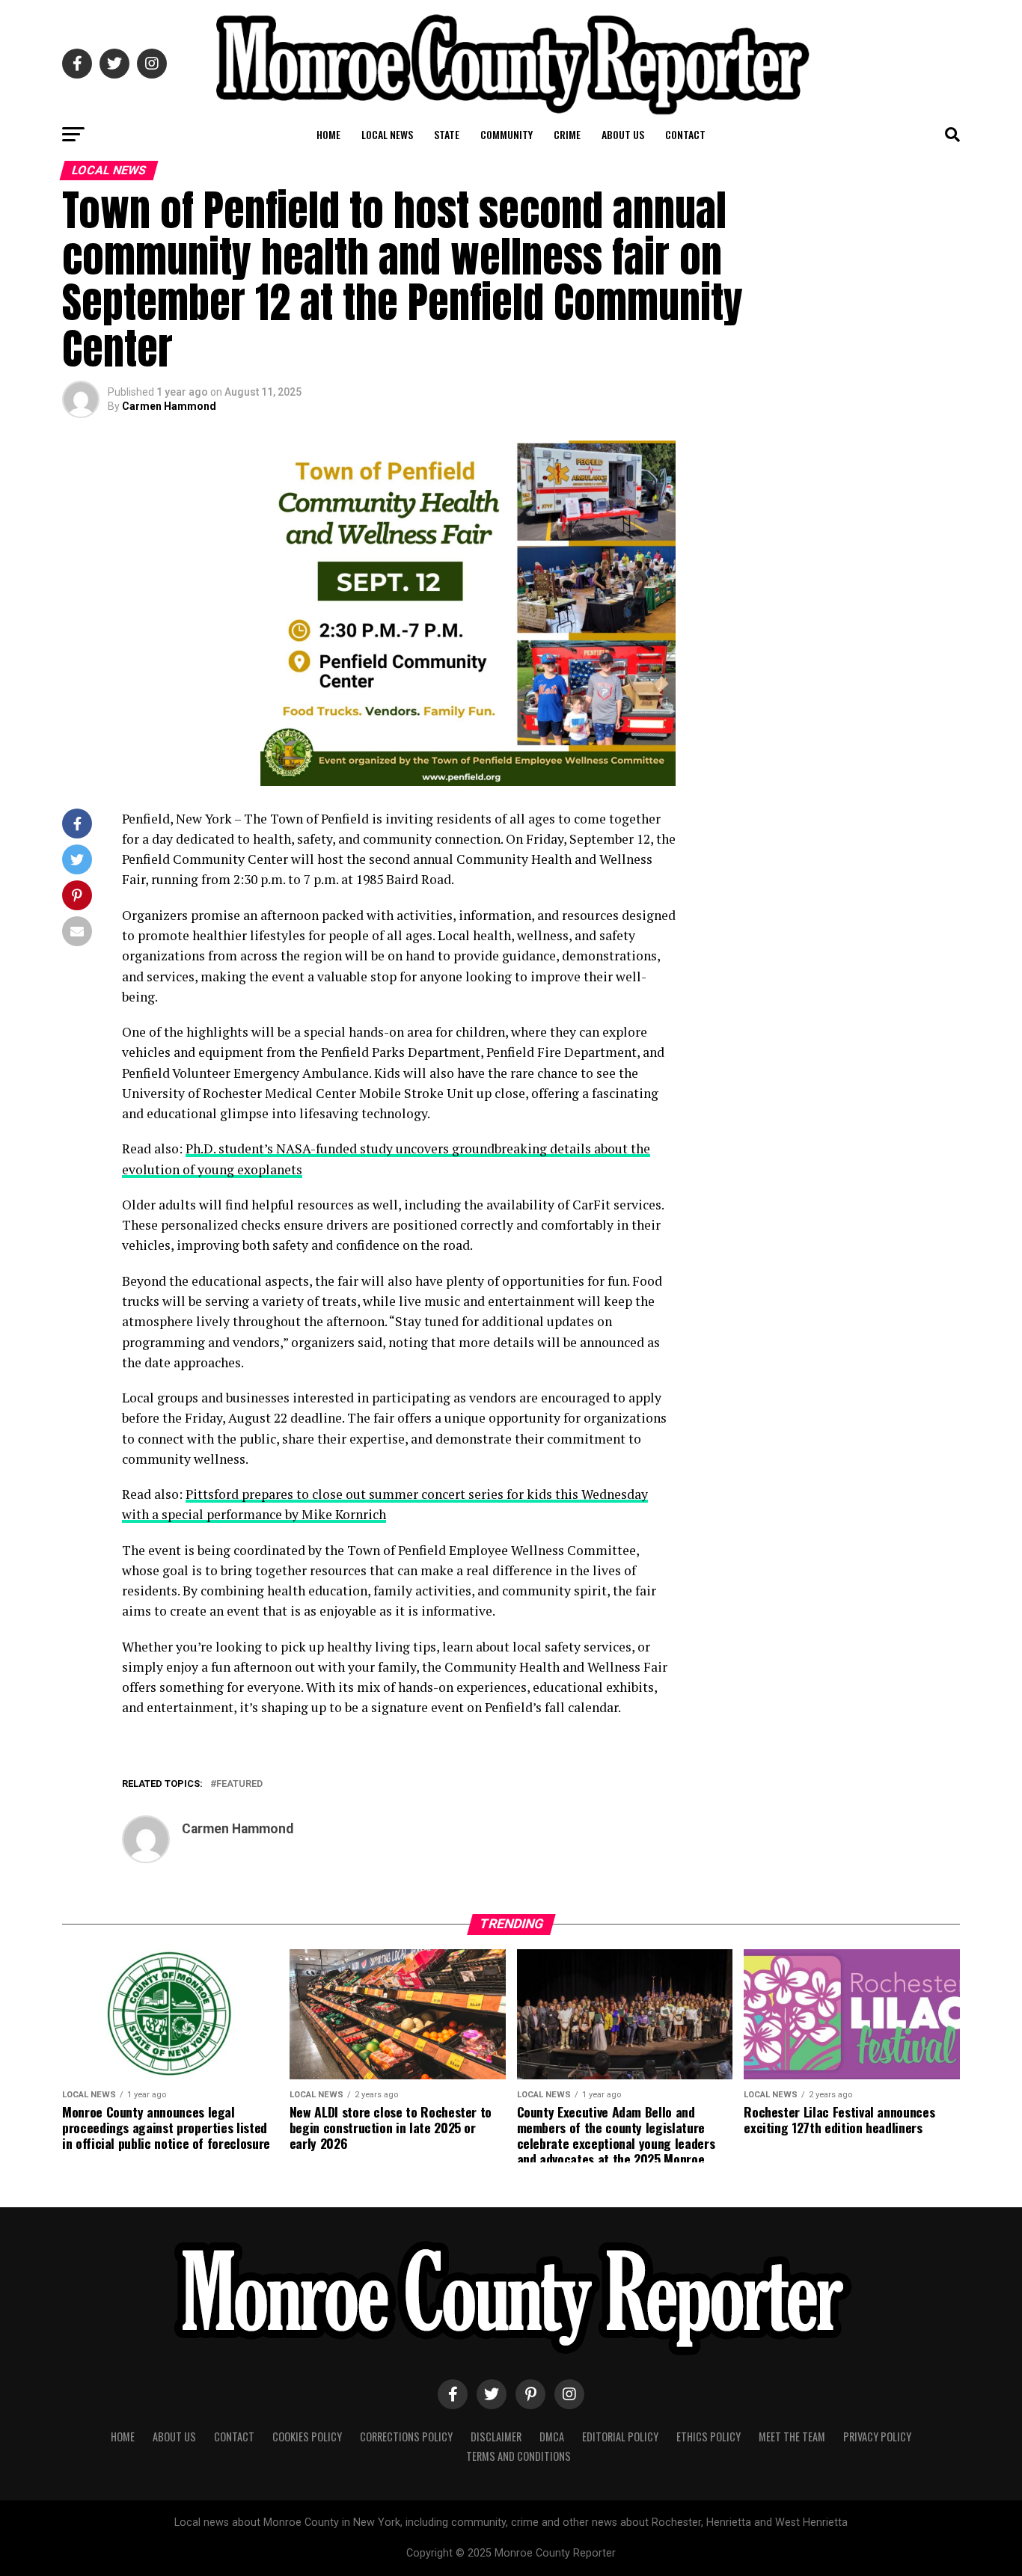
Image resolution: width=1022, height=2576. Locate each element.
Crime (567, 134)
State (447, 134)
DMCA (552, 2437)
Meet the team (792, 2437)
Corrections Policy (406, 2437)
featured (239, 1784)
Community (507, 134)
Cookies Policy (307, 2437)
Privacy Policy (877, 2437)
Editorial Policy (620, 2437)
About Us (623, 134)
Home (328, 134)
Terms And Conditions (518, 2456)
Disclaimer (496, 2437)
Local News (387, 134)
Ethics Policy (709, 2437)
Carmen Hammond (169, 406)
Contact (685, 134)
